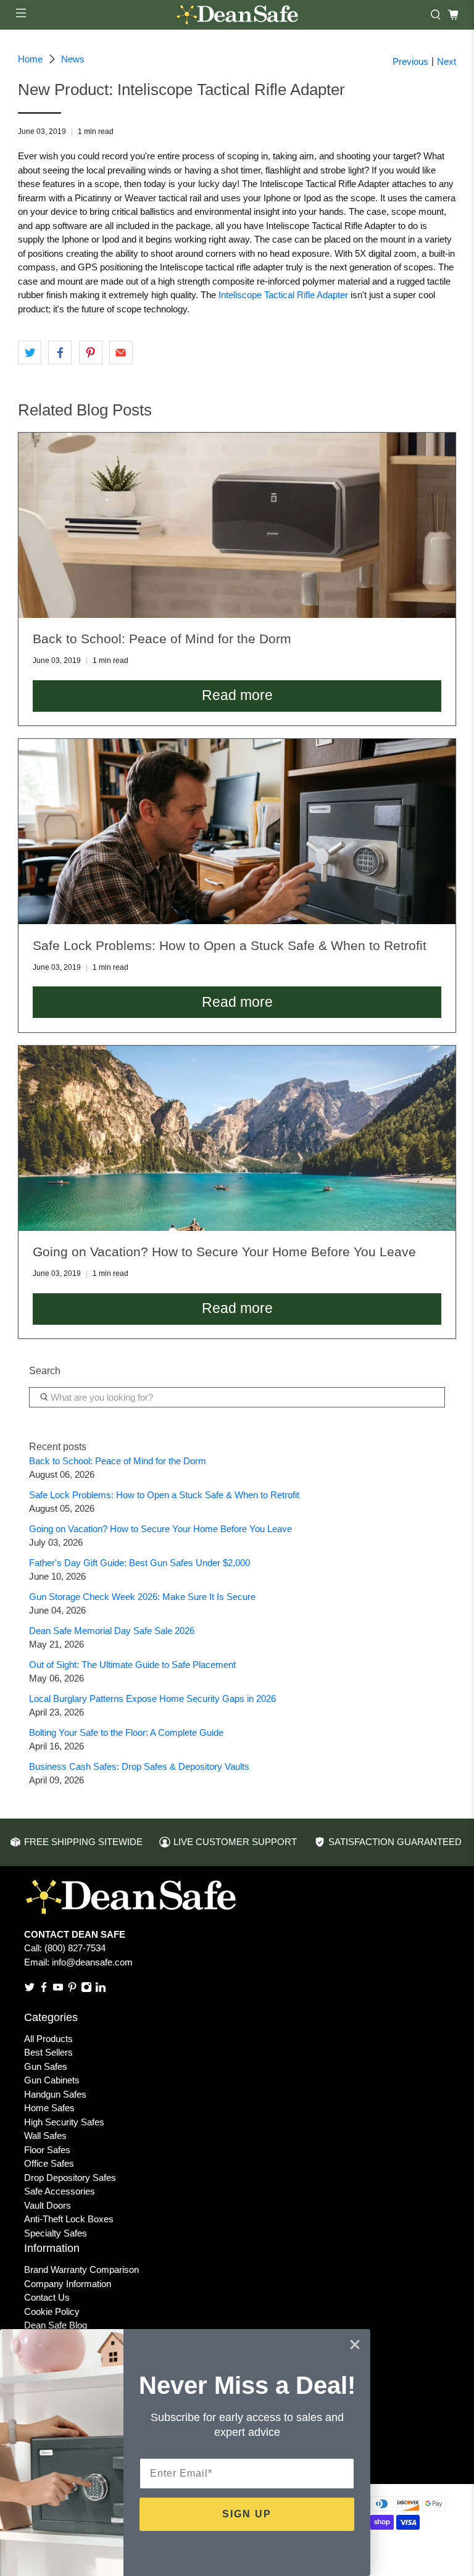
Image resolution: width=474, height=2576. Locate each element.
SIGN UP (247, 2514)
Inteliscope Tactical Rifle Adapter (283, 295)
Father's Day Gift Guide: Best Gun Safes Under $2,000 (139, 1563)
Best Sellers (48, 2052)
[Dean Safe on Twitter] (30, 1989)
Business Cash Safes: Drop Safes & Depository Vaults (139, 1766)
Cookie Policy (52, 2311)
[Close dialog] (355, 2345)
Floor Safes (47, 2150)
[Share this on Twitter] (30, 352)
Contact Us (47, 2297)
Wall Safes (45, 2136)
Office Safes (49, 2163)
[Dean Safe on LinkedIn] (101, 1989)
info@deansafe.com (92, 1962)
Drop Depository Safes (70, 2178)
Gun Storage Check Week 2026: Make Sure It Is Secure (142, 1597)
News (73, 59)
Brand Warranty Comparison (81, 2270)
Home (30, 59)
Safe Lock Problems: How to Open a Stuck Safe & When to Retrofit (164, 1495)
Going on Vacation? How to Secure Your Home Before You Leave (160, 1529)
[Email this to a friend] (121, 352)
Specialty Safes (56, 2233)
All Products (48, 2039)
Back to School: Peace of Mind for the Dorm (118, 1461)
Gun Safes (46, 2066)
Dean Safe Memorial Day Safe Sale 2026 (112, 1631)
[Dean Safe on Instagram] (86, 1989)
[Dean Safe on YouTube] (58, 1989)
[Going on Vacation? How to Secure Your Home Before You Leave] (237, 1138)
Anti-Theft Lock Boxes (69, 2219)
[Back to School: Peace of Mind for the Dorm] (237, 525)
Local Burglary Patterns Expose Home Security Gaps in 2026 (152, 1699)
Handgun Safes (55, 2094)
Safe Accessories (60, 2191)
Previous (410, 61)
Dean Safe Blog (56, 2325)
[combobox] (237, 1398)
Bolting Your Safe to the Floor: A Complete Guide (126, 1732)
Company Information (68, 2284)
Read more (237, 695)
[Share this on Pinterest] (91, 352)
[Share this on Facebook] (60, 352)
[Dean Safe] (237, 15)
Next (447, 61)
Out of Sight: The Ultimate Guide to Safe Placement (132, 1665)
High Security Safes (64, 2122)
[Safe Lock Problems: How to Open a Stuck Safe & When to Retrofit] (237, 832)
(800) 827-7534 (75, 1948)
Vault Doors (48, 2205)
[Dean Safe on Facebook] (44, 1989)
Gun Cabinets (52, 2080)
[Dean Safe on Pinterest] (72, 1989)
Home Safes (49, 2108)
